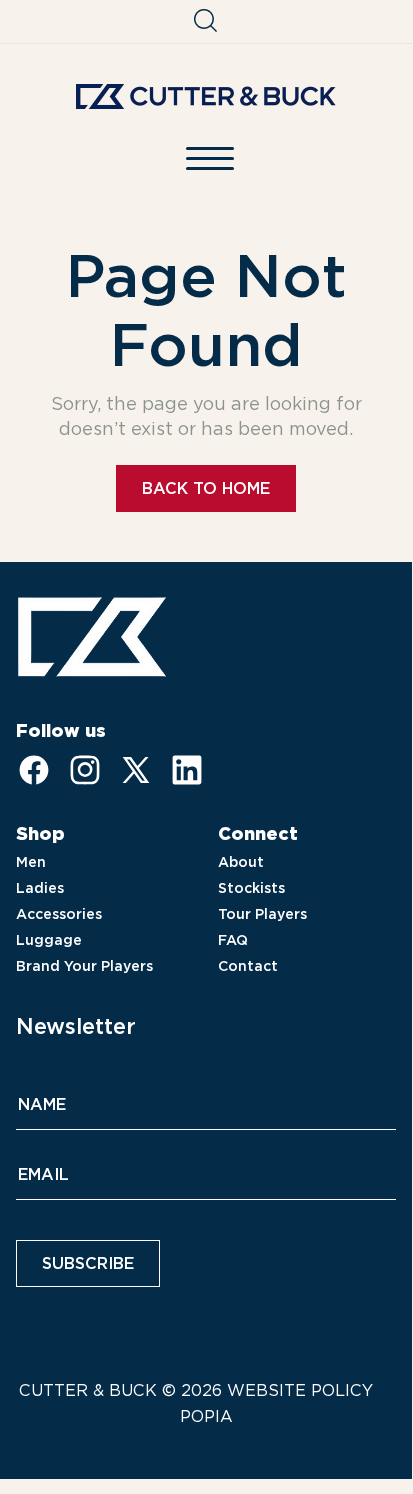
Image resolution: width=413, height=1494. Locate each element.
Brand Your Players (84, 966)
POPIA (206, 1416)
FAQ (233, 940)
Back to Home (206, 488)
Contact (248, 966)
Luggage (49, 940)
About (241, 862)
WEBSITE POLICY (300, 1390)
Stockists (251, 888)
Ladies (40, 888)
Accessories (59, 914)
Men (31, 862)
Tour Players (262, 914)
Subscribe (88, 1263)
